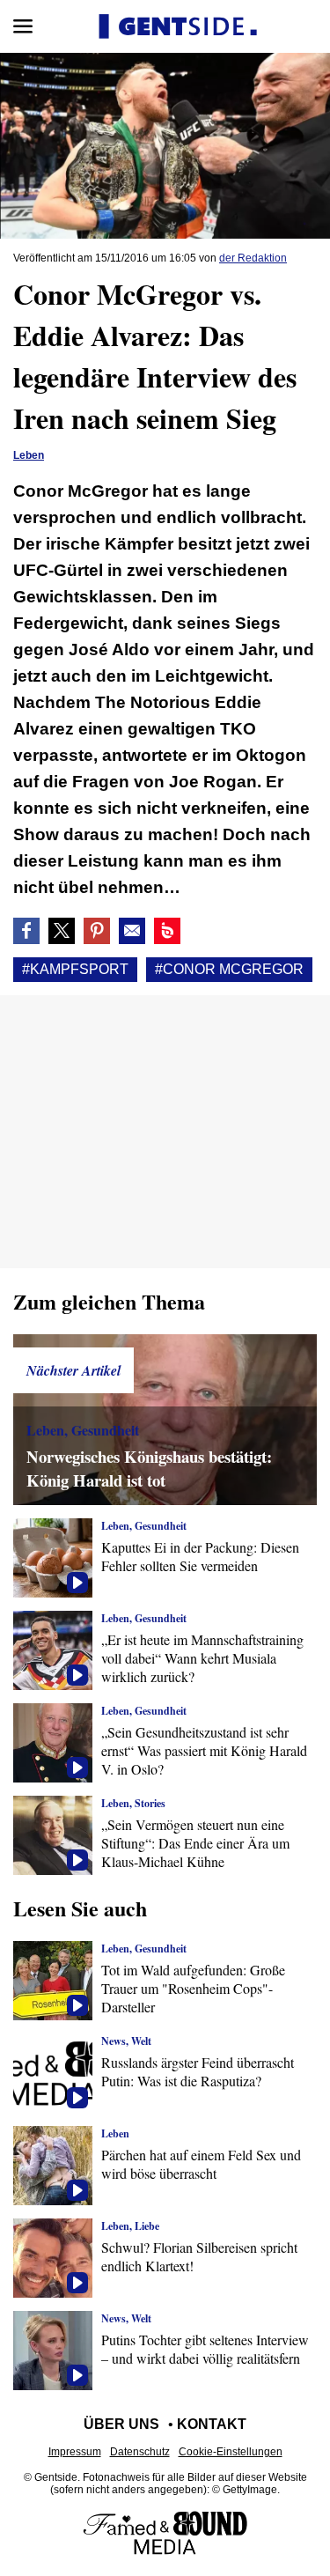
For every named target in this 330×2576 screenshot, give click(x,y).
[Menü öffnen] (23, 26)
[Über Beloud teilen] (167, 931)
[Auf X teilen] (62, 931)
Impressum (75, 2452)
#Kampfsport (75, 969)
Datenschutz (140, 2452)
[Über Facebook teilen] (26, 931)
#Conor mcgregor (229, 969)
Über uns (121, 2424)
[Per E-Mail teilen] (132, 931)
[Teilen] (97, 931)
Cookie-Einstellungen (231, 2452)
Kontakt (212, 2424)
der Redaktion (253, 258)
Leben (29, 455)
